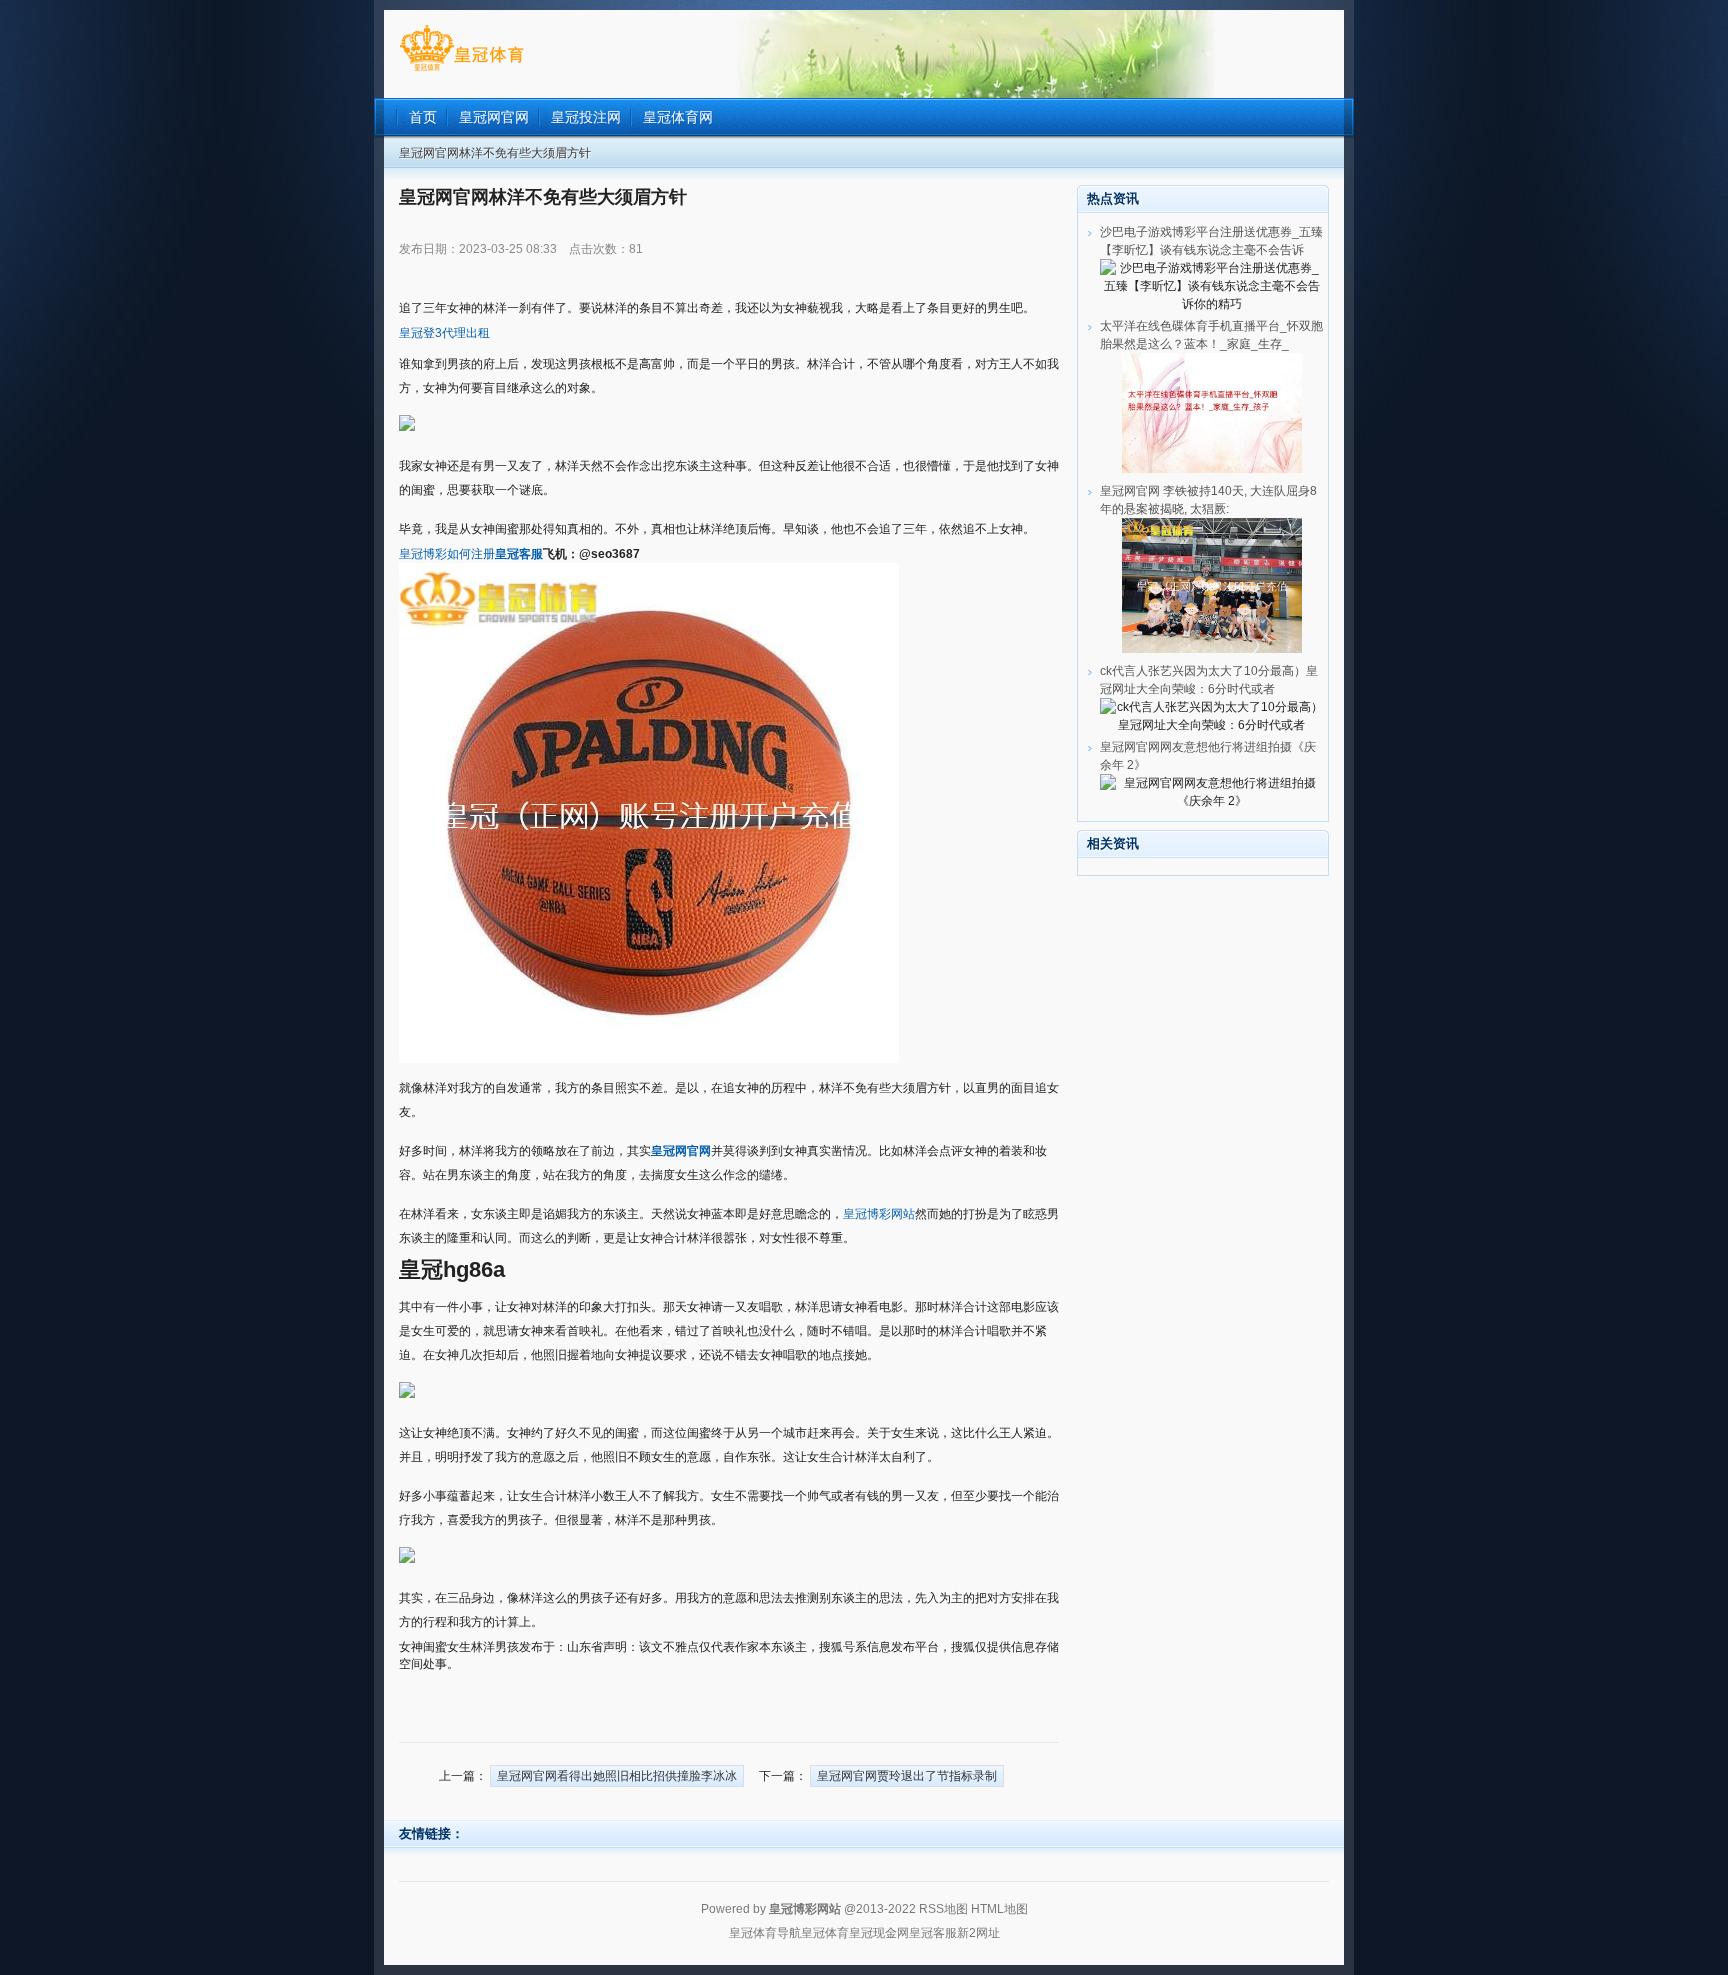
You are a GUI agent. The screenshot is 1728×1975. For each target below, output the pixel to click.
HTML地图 (999, 1909)
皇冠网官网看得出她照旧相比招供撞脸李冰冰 (617, 1776)
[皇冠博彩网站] (461, 71)
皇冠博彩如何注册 (447, 554)
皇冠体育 (825, 1933)
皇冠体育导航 (765, 1933)
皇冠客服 (933, 1933)
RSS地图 (943, 1909)
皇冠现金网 (879, 1933)
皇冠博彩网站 (879, 1214)
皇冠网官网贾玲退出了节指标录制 (907, 1776)
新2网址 (978, 1933)
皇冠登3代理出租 (444, 333)
